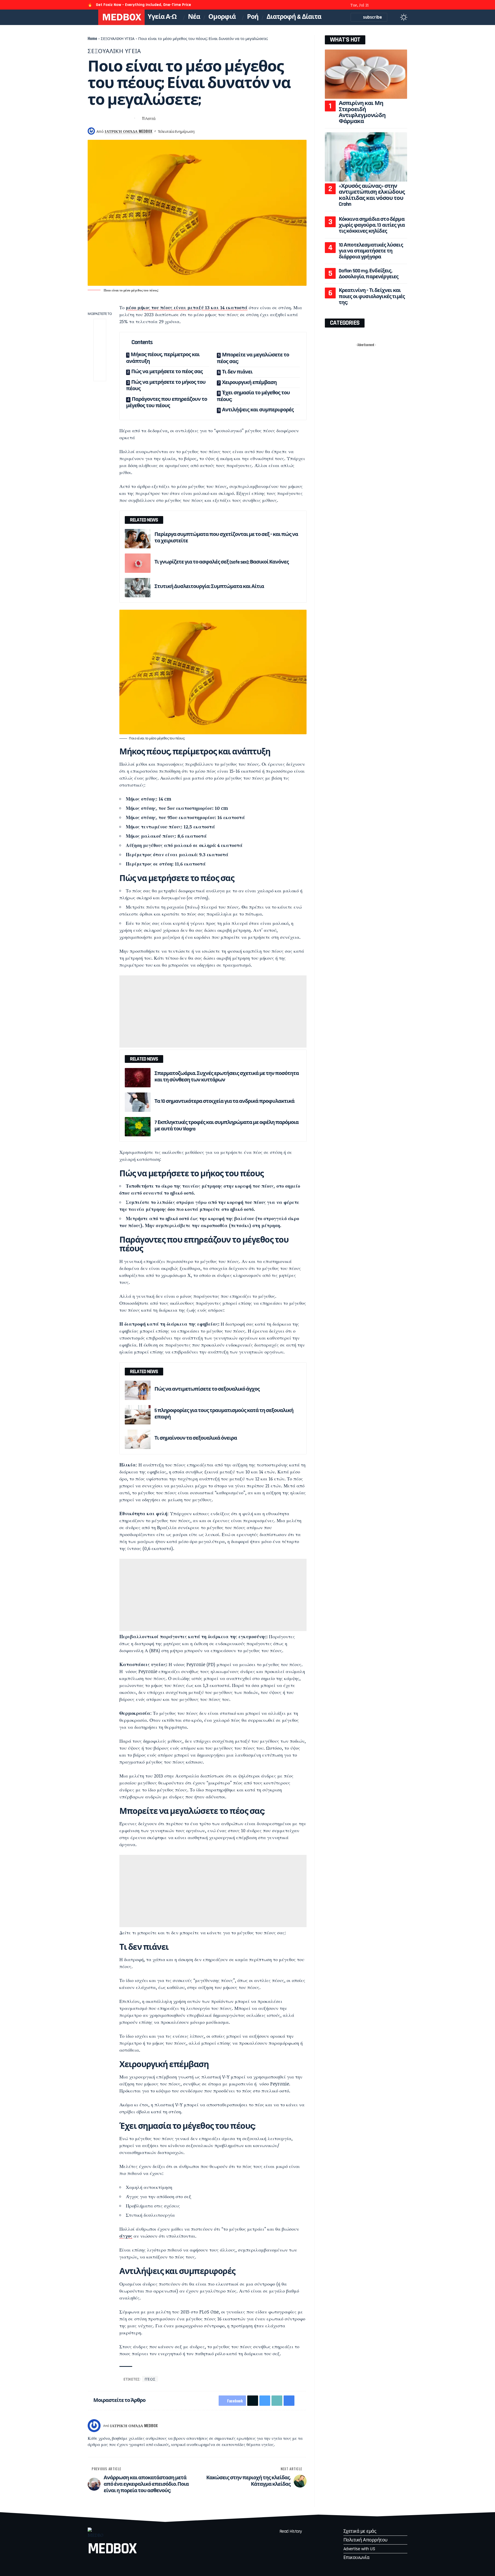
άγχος (126, 2236)
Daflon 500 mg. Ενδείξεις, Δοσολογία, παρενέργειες (369, 274)
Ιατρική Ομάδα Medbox (129, 131)
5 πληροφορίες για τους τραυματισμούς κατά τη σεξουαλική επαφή (224, 1414)
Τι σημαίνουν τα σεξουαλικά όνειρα (196, 1438)
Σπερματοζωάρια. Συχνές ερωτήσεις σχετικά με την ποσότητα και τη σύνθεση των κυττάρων (227, 1077)
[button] (394, 17)
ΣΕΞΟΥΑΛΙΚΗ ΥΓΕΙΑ (118, 38)
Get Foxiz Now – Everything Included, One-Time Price (143, 5)
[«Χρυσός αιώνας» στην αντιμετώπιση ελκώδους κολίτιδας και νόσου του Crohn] (366, 157)
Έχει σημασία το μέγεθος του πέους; (253, 396)
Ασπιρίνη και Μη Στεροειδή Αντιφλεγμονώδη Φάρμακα (362, 112)
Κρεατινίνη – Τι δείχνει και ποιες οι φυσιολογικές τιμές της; (372, 296)
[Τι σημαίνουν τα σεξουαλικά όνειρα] (138, 1439)
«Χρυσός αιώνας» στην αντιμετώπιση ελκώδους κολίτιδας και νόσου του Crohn (372, 195)
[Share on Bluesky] (110, 118)
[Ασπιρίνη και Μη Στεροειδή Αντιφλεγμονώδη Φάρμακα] (366, 74)
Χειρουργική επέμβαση (249, 382)
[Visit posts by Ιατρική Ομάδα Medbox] (94, 2426)
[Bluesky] (405, 5)
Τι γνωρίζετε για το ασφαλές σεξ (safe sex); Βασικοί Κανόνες (222, 562)
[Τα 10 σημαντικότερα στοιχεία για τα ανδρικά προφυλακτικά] (138, 1102)
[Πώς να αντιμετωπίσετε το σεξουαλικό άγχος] (138, 1390)
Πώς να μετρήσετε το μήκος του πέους (166, 386)
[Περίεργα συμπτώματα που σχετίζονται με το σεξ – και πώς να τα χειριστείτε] (138, 539)
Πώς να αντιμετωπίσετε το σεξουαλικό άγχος (207, 1389)
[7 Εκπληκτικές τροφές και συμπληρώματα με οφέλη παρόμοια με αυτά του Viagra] (138, 1127)
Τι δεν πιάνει (237, 372)
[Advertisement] (213, 1012)
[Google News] (398, 5)
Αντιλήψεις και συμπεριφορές (258, 410)
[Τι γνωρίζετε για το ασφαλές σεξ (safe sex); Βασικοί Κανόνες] (138, 563)
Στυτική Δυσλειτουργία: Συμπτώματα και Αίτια (209, 586)
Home (92, 38)
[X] (384, 5)
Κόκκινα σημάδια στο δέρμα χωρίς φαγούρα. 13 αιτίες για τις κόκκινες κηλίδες (372, 225)
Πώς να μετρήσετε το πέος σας (167, 372)
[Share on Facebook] (91, 118)
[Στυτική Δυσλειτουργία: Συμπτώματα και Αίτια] (138, 588)
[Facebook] (377, 5)
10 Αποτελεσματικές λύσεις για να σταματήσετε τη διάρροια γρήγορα (371, 251)
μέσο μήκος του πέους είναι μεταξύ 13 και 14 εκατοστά (187, 307)
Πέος (150, 2379)
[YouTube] (391, 5)
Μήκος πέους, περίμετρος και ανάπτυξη (163, 358)
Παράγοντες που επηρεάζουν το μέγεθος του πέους (167, 403)
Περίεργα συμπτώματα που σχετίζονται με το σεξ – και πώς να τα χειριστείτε (226, 538)
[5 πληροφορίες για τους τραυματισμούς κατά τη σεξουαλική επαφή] (138, 1415)
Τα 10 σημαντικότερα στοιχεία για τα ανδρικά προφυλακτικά (224, 1101)
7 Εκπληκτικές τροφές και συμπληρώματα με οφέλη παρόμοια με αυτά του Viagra (226, 1126)
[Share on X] (101, 118)
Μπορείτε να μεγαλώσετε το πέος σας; (253, 358)
